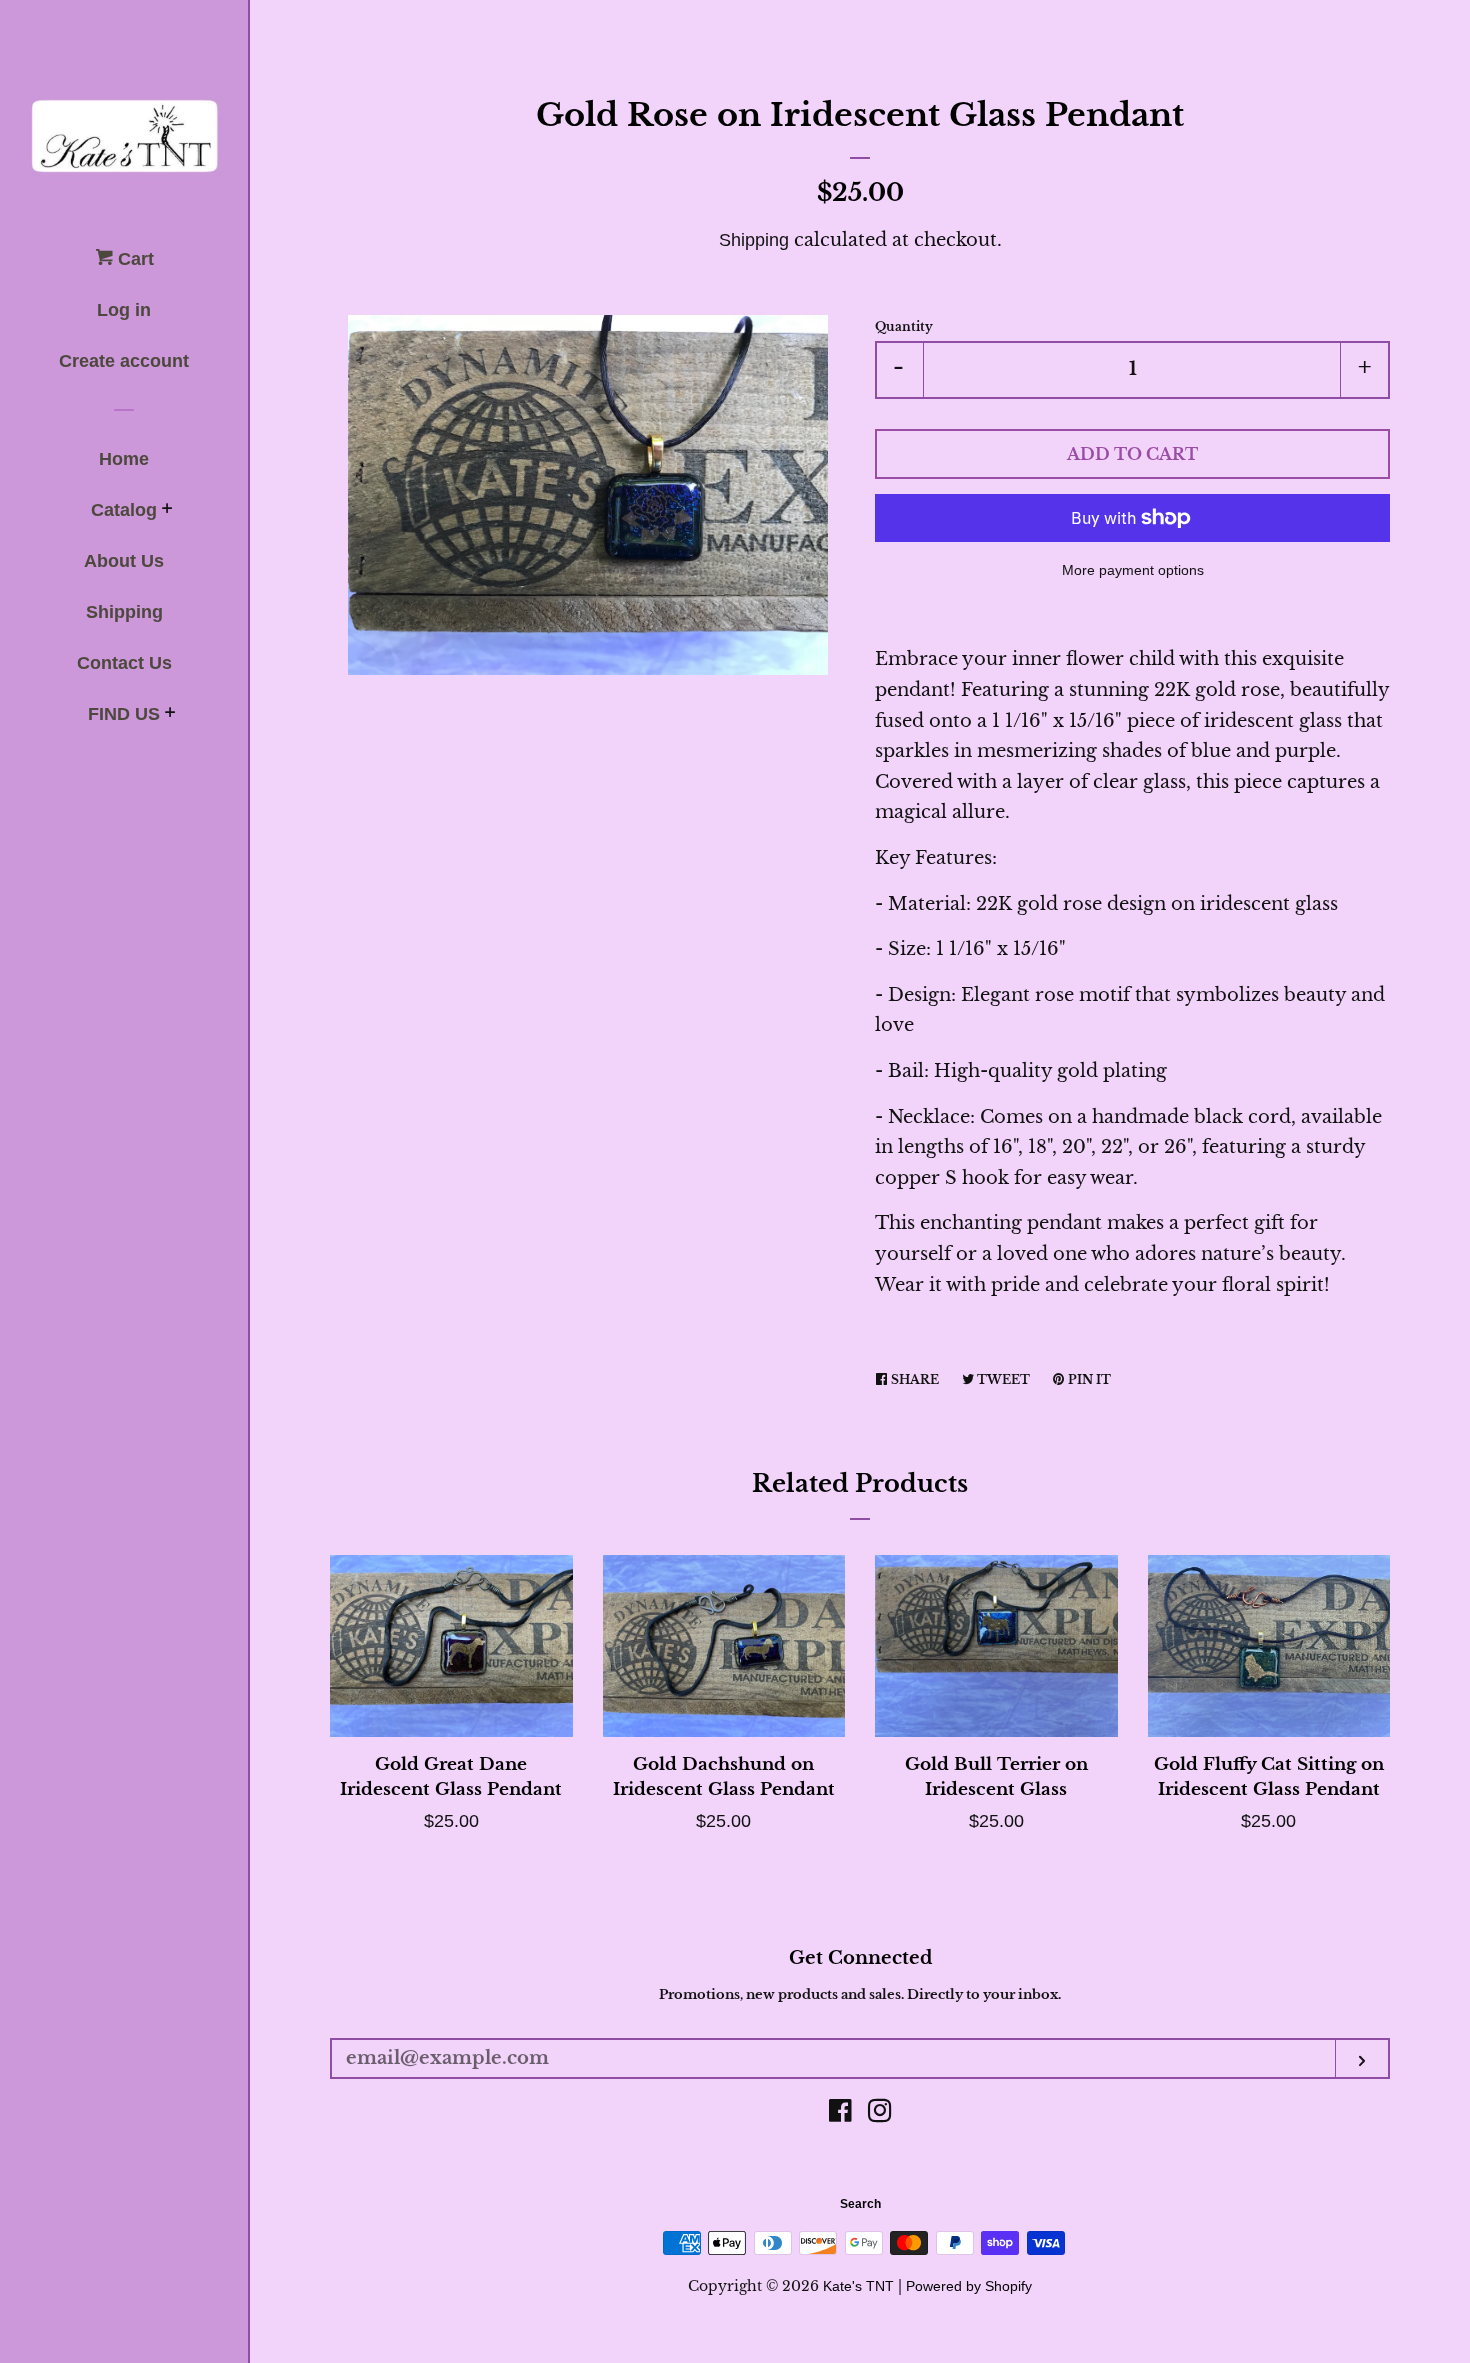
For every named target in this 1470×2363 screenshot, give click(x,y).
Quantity (904, 326)
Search (860, 2204)
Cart (133, 259)
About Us (124, 561)
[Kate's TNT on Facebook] (840, 2114)
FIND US (124, 714)
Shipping (124, 612)
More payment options (1133, 570)
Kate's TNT (858, 2286)
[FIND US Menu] (170, 715)
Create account (124, 361)
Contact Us (124, 663)
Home (124, 459)
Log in (124, 310)
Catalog (124, 510)
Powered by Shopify (969, 2286)
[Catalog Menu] (167, 511)
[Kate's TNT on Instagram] (880, 2114)
